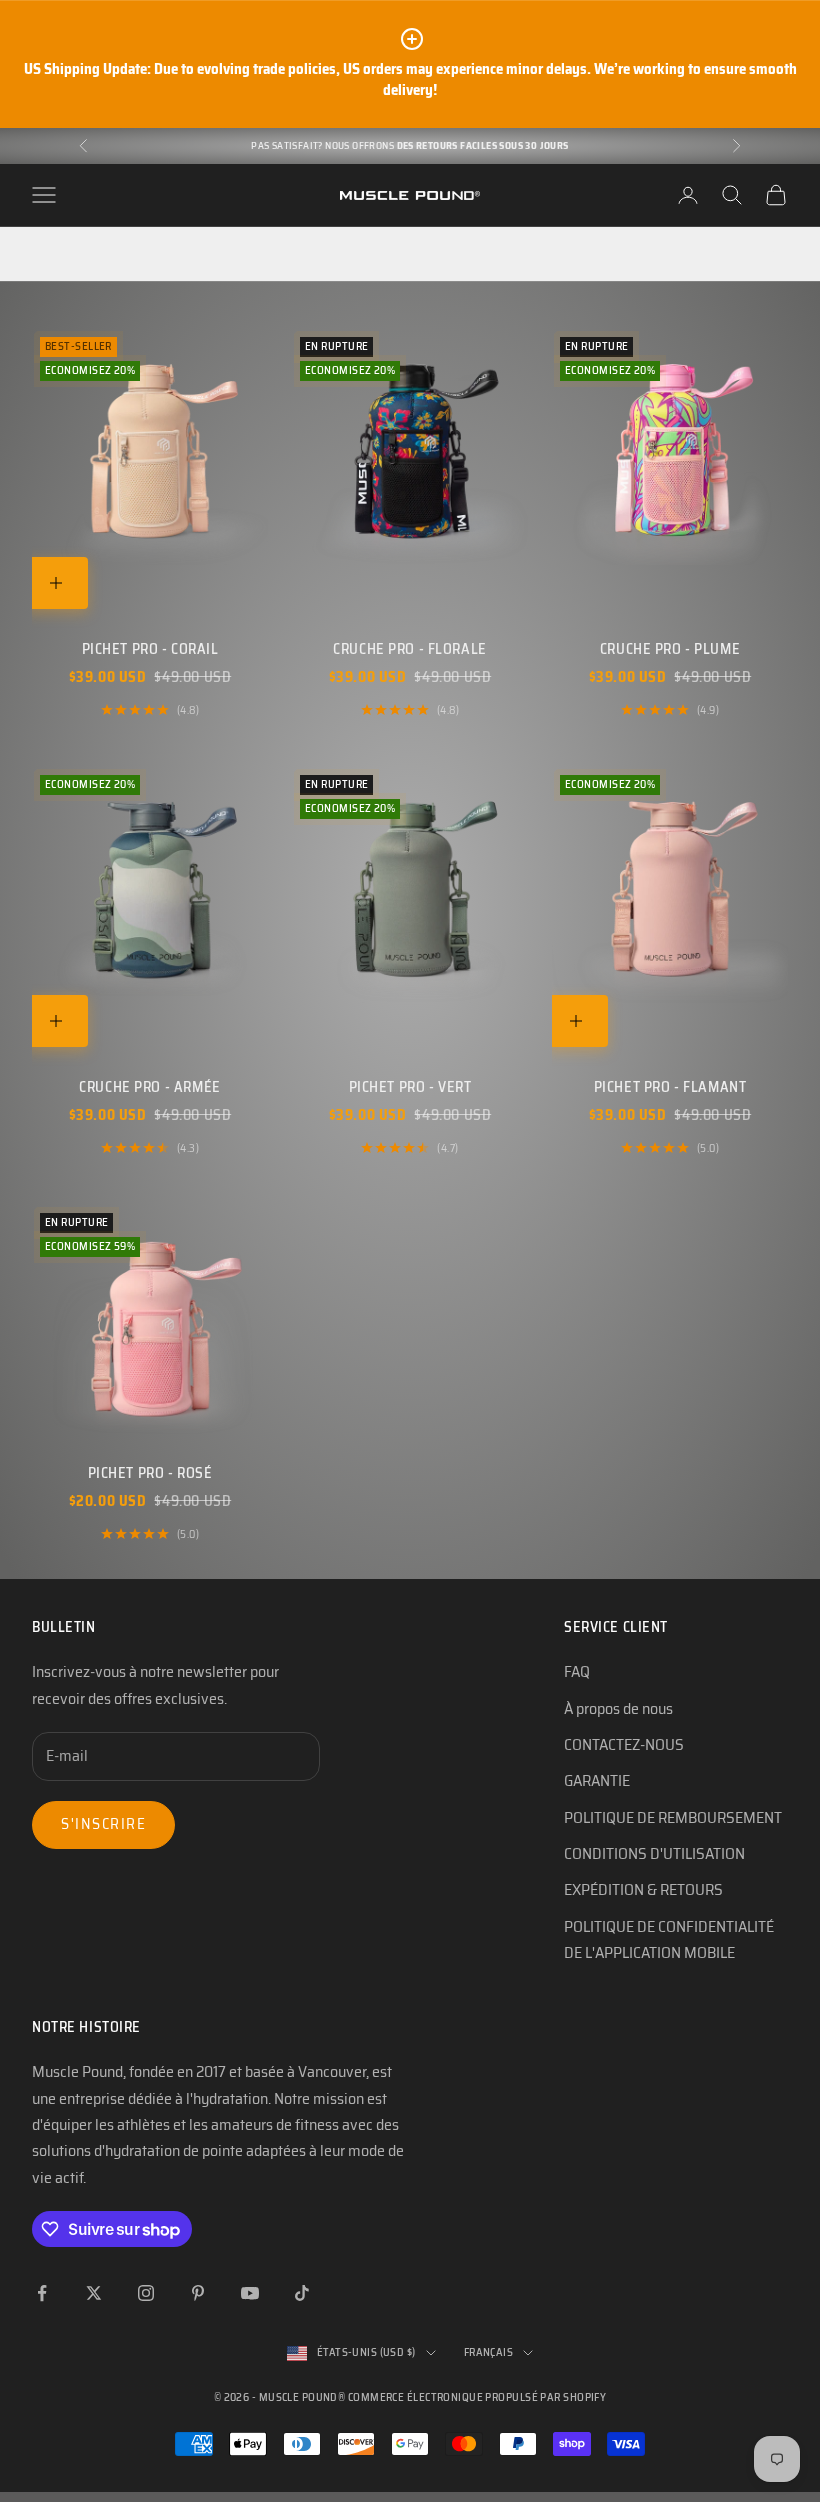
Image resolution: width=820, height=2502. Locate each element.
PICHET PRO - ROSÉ (150, 1473)
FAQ (577, 1671)
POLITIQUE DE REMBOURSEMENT (673, 1817)
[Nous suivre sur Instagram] (146, 2293)
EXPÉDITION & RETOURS (643, 1889)
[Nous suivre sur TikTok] (302, 2293)
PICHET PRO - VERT (410, 1087)
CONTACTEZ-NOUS (624, 1744)
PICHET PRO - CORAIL (150, 649)
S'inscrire (103, 1824)
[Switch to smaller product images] (73, 254)
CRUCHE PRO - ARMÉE (149, 1087)
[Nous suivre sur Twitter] (94, 2293)
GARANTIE (597, 1780)
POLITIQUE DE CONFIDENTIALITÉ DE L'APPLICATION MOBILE (669, 1939)
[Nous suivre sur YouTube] (250, 2293)
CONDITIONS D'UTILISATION (654, 1853)
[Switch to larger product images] (39, 254)
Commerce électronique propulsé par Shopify (477, 2397)
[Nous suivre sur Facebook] (42, 2293)
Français (489, 2352)
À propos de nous (618, 1708)
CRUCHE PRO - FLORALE (410, 649)
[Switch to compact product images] (107, 254)
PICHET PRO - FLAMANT (670, 1087)
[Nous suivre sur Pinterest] (198, 2293)
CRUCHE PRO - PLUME (670, 649)
